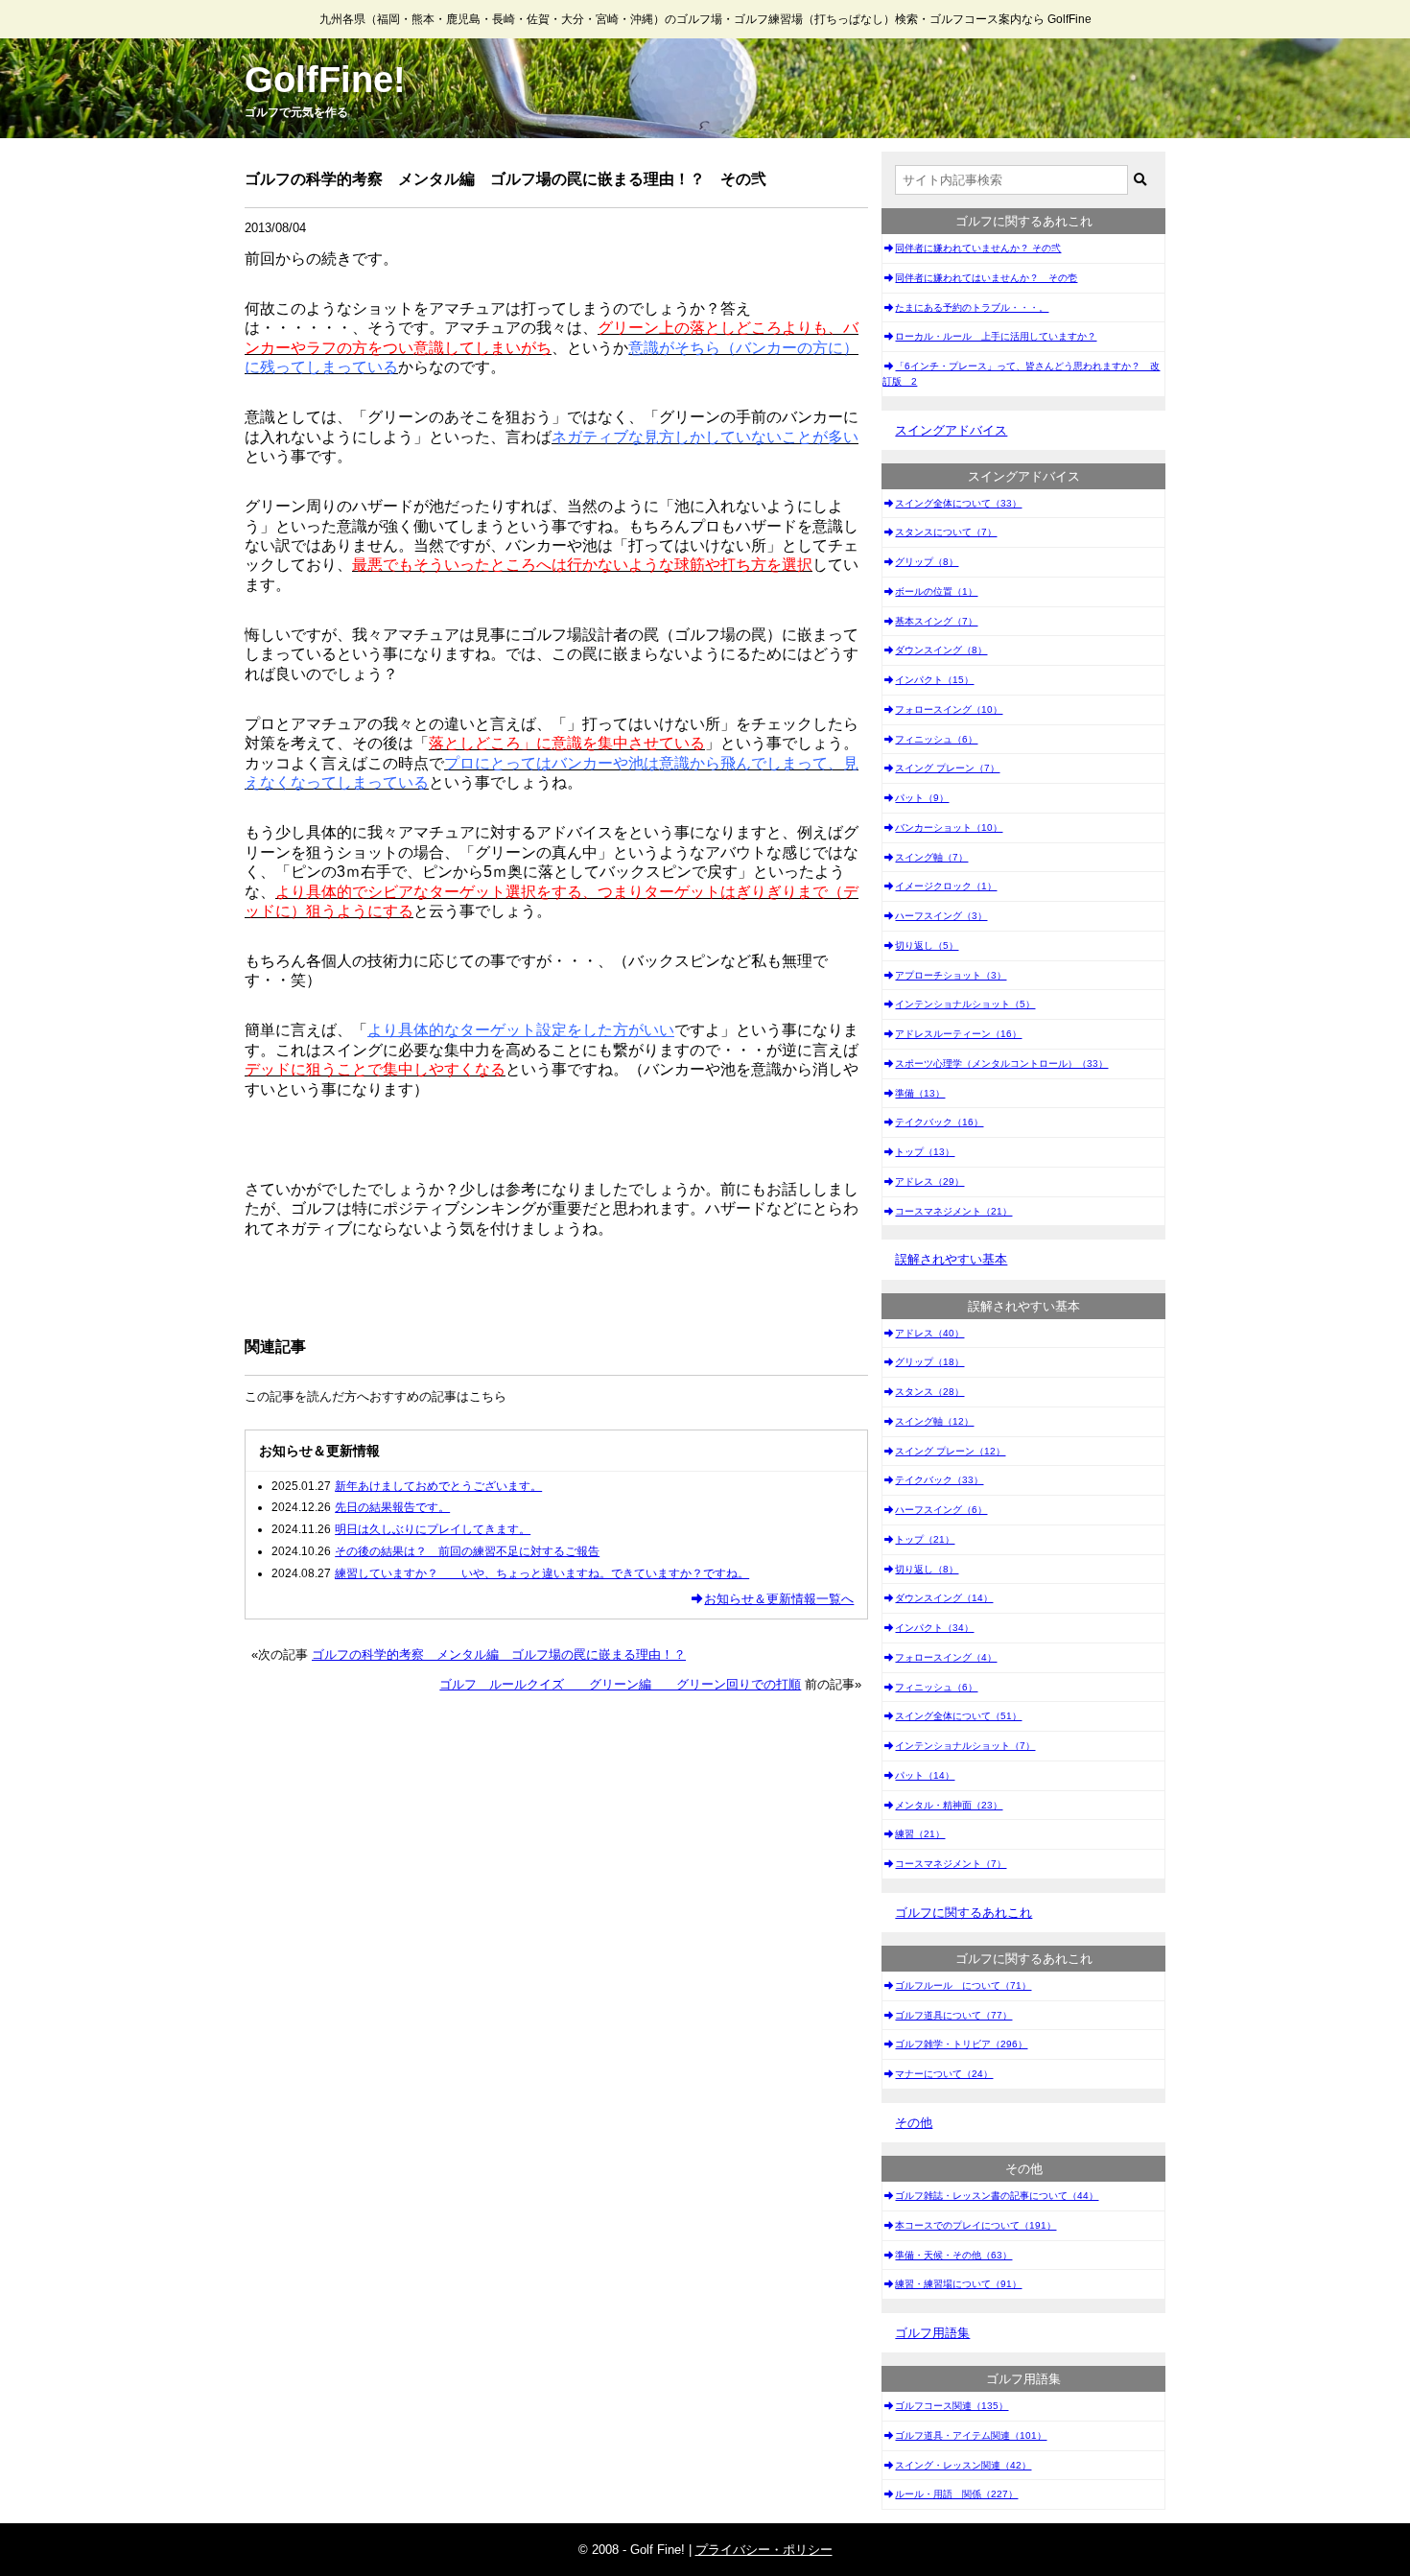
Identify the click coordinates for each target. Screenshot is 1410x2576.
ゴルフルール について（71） (963, 1985)
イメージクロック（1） (946, 886)
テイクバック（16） (939, 1122)
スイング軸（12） (934, 1421)
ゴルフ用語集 (932, 2333)
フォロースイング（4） (946, 1657)
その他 (914, 2123)
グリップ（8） (927, 562)
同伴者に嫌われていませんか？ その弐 (978, 248)
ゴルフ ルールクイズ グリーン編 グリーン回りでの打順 (620, 1684)
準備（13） (920, 1093)
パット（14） (925, 1775)
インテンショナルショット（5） (965, 1004)
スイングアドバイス (951, 430)
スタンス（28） (929, 1392)
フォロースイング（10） (949, 709)
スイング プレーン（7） (947, 768)
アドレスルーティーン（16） (958, 1034)
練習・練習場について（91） (958, 2284)
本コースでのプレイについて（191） (975, 2225)
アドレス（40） (929, 1333)
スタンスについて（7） (946, 532)
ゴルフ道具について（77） (953, 2015)
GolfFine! (325, 80)
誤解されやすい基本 (951, 1259)
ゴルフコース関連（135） (952, 2406)
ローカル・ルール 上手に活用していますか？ (996, 336)
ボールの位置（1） (936, 591)
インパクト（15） (934, 680)
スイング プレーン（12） (950, 1451)
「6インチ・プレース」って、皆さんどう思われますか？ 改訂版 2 (1021, 374)
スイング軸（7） (931, 857)
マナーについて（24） (944, 2074)
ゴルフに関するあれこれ (963, 1913)
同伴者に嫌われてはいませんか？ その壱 (986, 278)
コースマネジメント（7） (951, 1864)
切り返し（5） (927, 945)
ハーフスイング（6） (941, 1510)
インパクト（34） (934, 1628)
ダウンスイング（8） (941, 650)
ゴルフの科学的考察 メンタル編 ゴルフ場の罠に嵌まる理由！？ (499, 1654)
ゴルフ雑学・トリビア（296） (961, 2044)
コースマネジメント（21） (953, 1211)
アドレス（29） (929, 1182)
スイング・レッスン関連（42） (963, 2465)
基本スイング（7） (936, 621)
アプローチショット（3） (951, 975)
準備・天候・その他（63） (953, 2255)
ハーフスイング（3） (941, 916)
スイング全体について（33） (958, 503)
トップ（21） (925, 1539)
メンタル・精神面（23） (949, 1805)
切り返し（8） (927, 1569)
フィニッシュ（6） (936, 739)
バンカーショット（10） (949, 827)
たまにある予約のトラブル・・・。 (972, 307)
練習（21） (920, 1834)
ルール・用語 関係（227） (956, 2494)
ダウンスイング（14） (944, 1598)
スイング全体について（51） (958, 1716)
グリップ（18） (929, 1362)
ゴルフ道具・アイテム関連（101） (971, 2435)
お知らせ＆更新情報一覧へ (779, 1599)
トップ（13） (925, 1152)
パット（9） (922, 798)
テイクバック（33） (939, 1480)
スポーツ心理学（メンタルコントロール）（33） (1001, 1063)
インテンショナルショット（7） (965, 1746)
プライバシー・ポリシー (764, 2550)
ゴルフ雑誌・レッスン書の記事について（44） (997, 2196)
